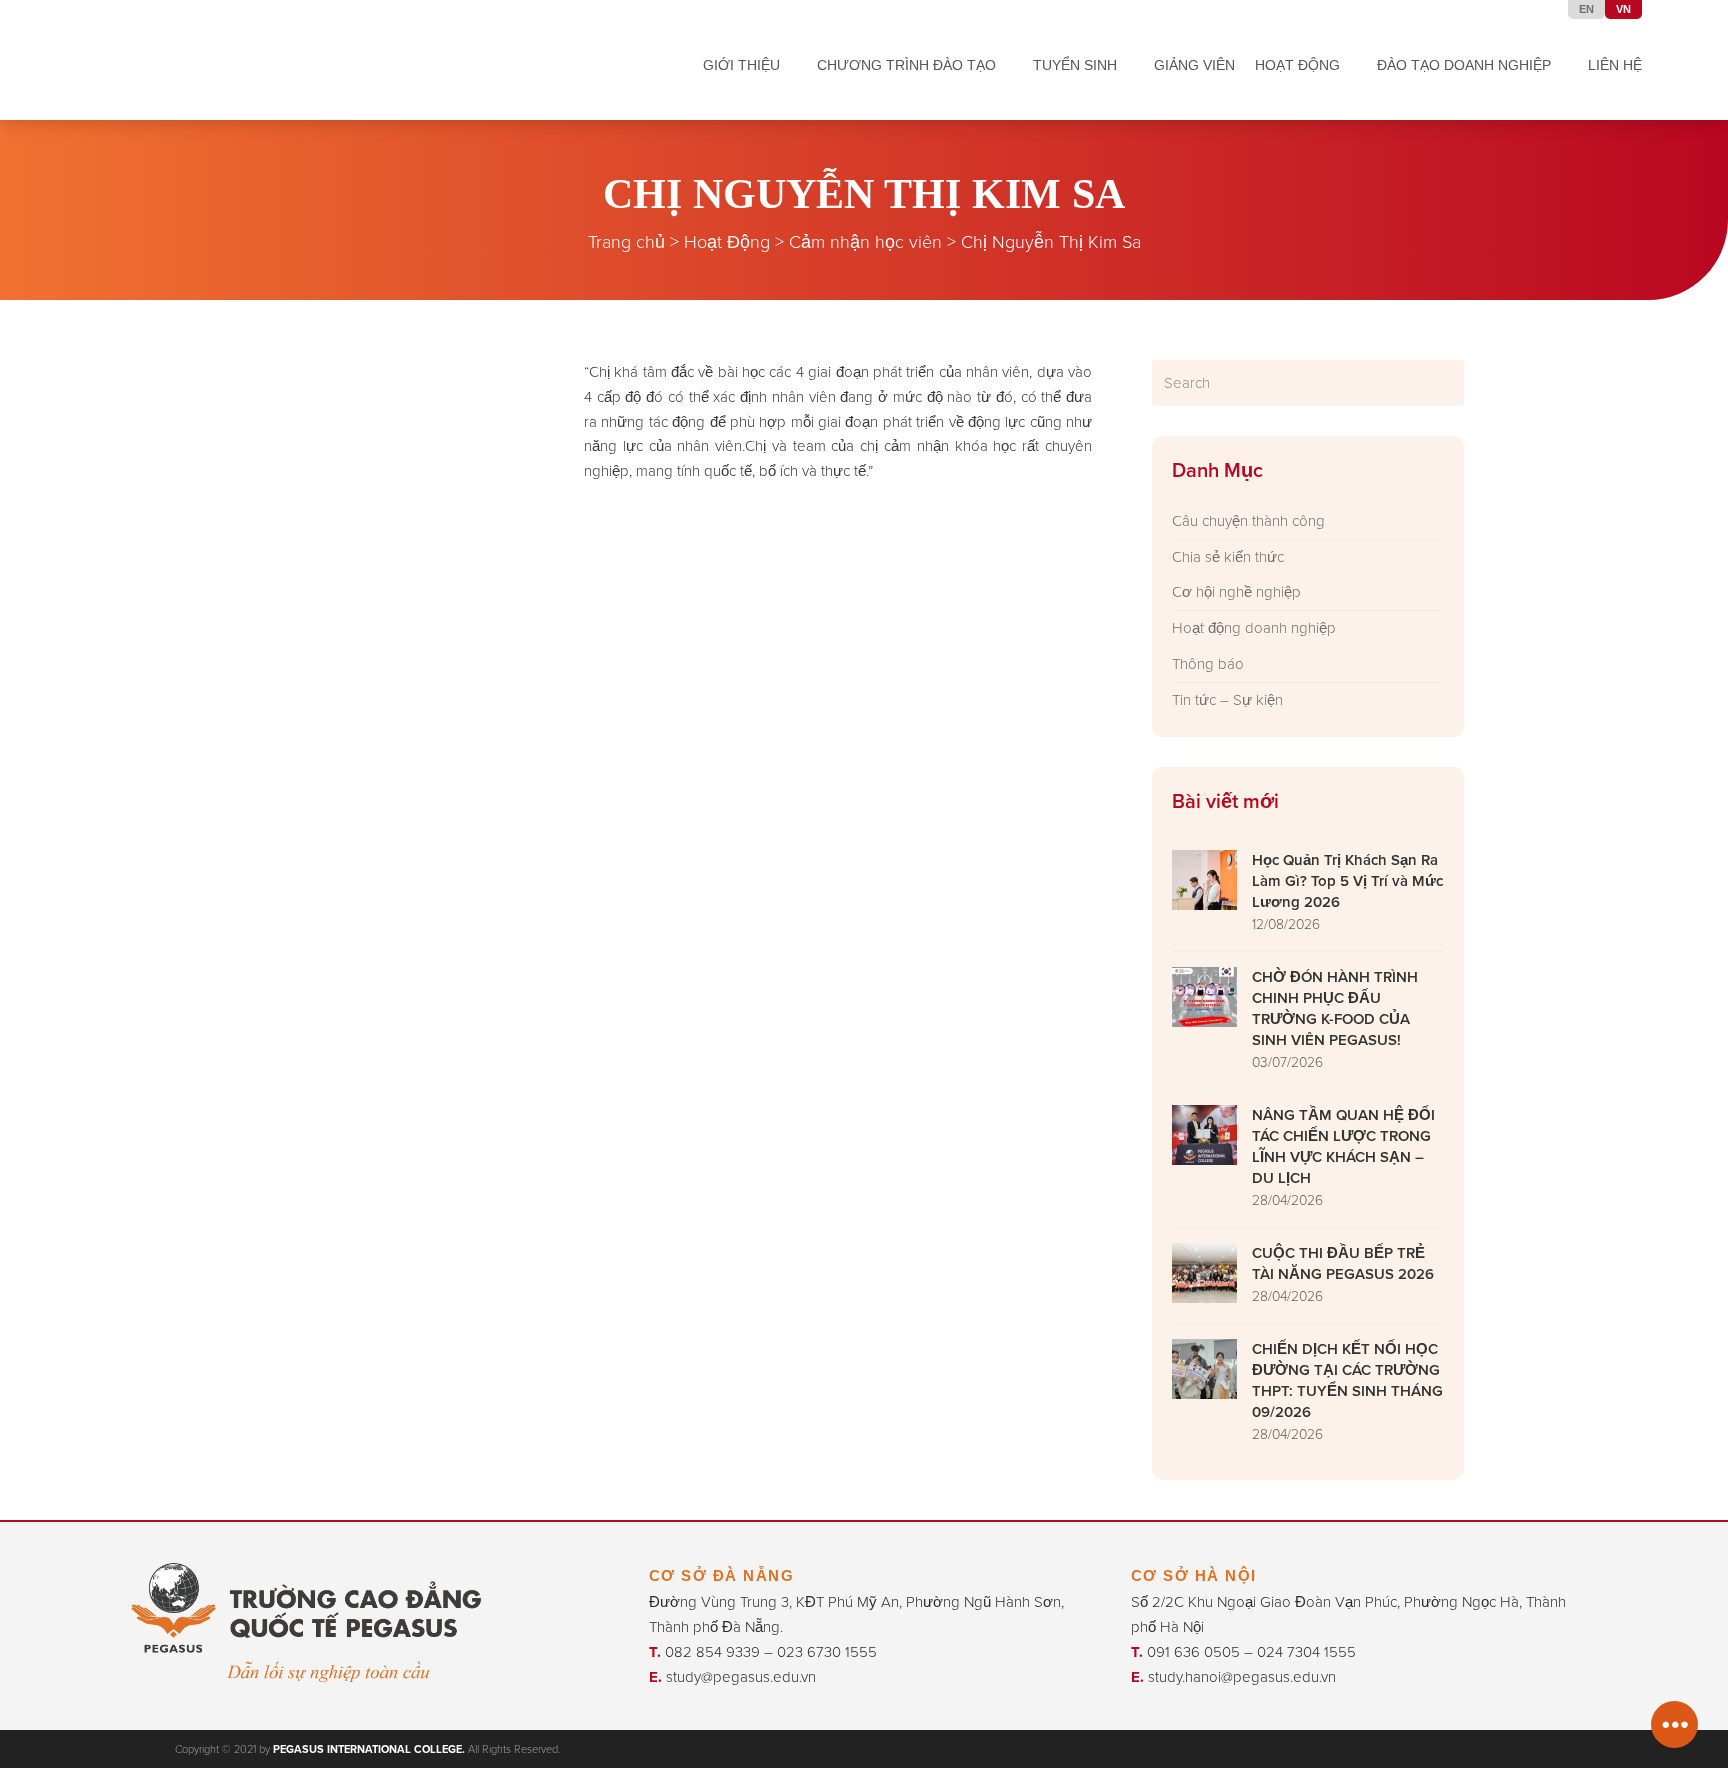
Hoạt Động (727, 241)
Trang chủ (626, 241)
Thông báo (1208, 663)
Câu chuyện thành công (1248, 520)
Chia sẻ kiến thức (1228, 556)
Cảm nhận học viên (865, 241)
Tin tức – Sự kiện (1227, 699)
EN (1586, 9)
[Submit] (1445, 383)
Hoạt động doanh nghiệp (1254, 627)
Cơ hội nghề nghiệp (1236, 591)
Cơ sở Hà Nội (1194, 1575)
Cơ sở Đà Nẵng (722, 1575)
